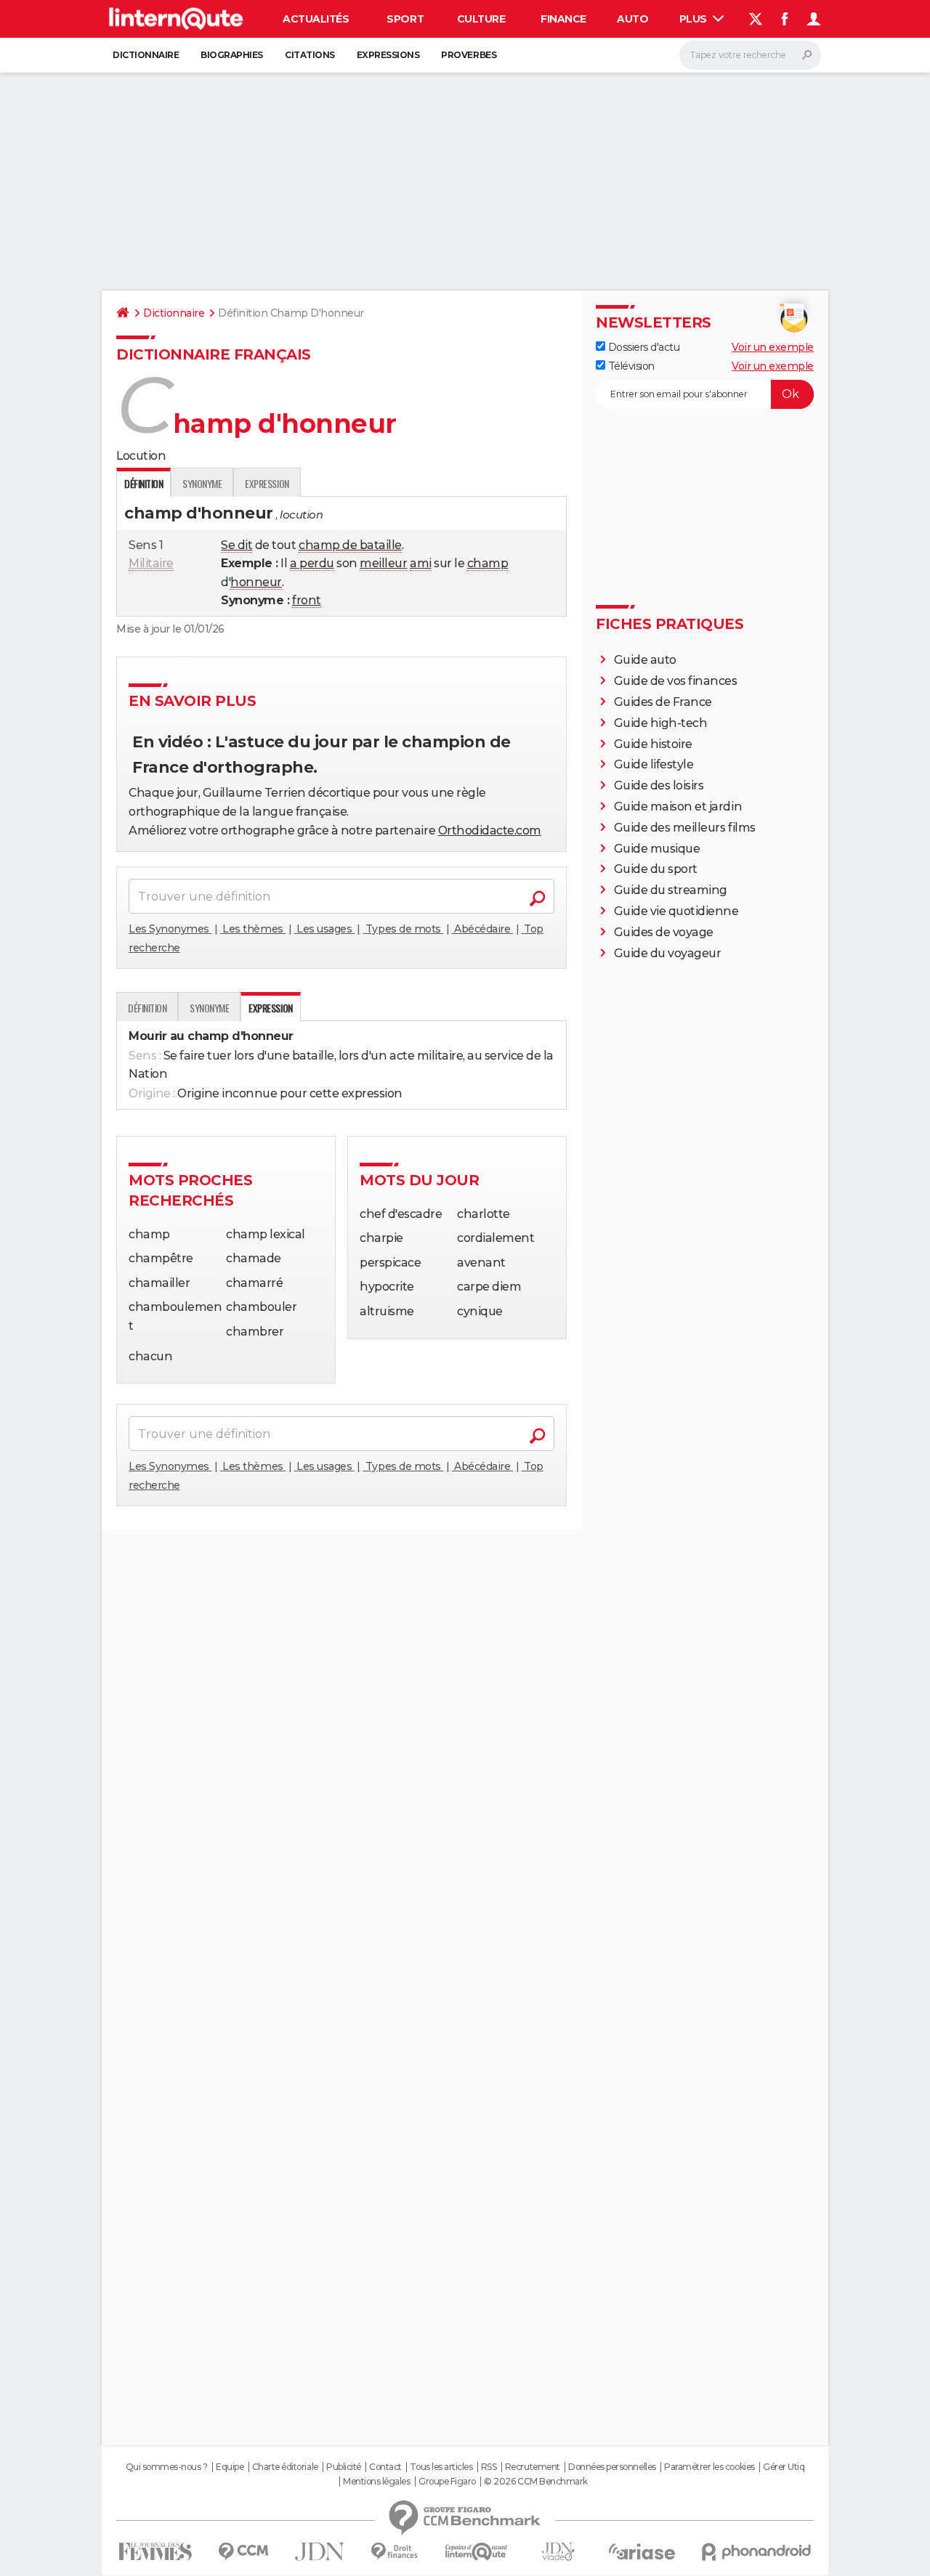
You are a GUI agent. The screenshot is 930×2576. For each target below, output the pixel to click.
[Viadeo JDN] (558, 2552)
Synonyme (202, 483)
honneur (256, 582)
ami (421, 563)
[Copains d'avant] (476, 2552)
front (307, 600)
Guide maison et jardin (678, 806)
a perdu (312, 563)
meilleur (383, 563)
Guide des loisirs (659, 785)
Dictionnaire (146, 55)
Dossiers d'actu (642, 347)
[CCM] (243, 2552)
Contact (385, 2467)
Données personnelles (612, 2467)
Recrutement (533, 2467)
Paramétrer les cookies (709, 2467)
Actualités (316, 19)
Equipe (230, 2467)
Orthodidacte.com (490, 830)
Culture (481, 19)
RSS (489, 2467)
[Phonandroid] (757, 2552)
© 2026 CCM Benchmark (535, 2482)
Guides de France (663, 702)
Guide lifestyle (654, 764)
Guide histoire (653, 744)
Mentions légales (376, 2482)
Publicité (344, 2467)
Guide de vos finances (676, 681)
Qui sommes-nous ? (167, 2467)
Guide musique (657, 849)
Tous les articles (441, 2467)
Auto (632, 19)
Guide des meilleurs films (685, 828)
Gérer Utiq (784, 2467)
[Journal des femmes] (155, 2552)
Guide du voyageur (668, 953)
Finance (563, 19)
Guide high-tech (661, 723)
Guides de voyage (664, 932)
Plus (695, 19)
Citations (310, 55)
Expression (267, 483)
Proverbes (469, 55)
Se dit (236, 545)
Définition (147, 1008)
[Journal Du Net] (320, 2552)
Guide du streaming (671, 890)
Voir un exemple (773, 347)
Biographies (232, 55)
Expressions (388, 55)
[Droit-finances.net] (395, 2552)
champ (488, 563)
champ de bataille (350, 545)
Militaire (151, 563)
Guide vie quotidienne (676, 911)
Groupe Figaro (447, 2482)
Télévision (630, 366)
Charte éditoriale (285, 2467)
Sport (405, 19)
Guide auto (645, 660)
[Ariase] (642, 2551)
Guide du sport (656, 869)
